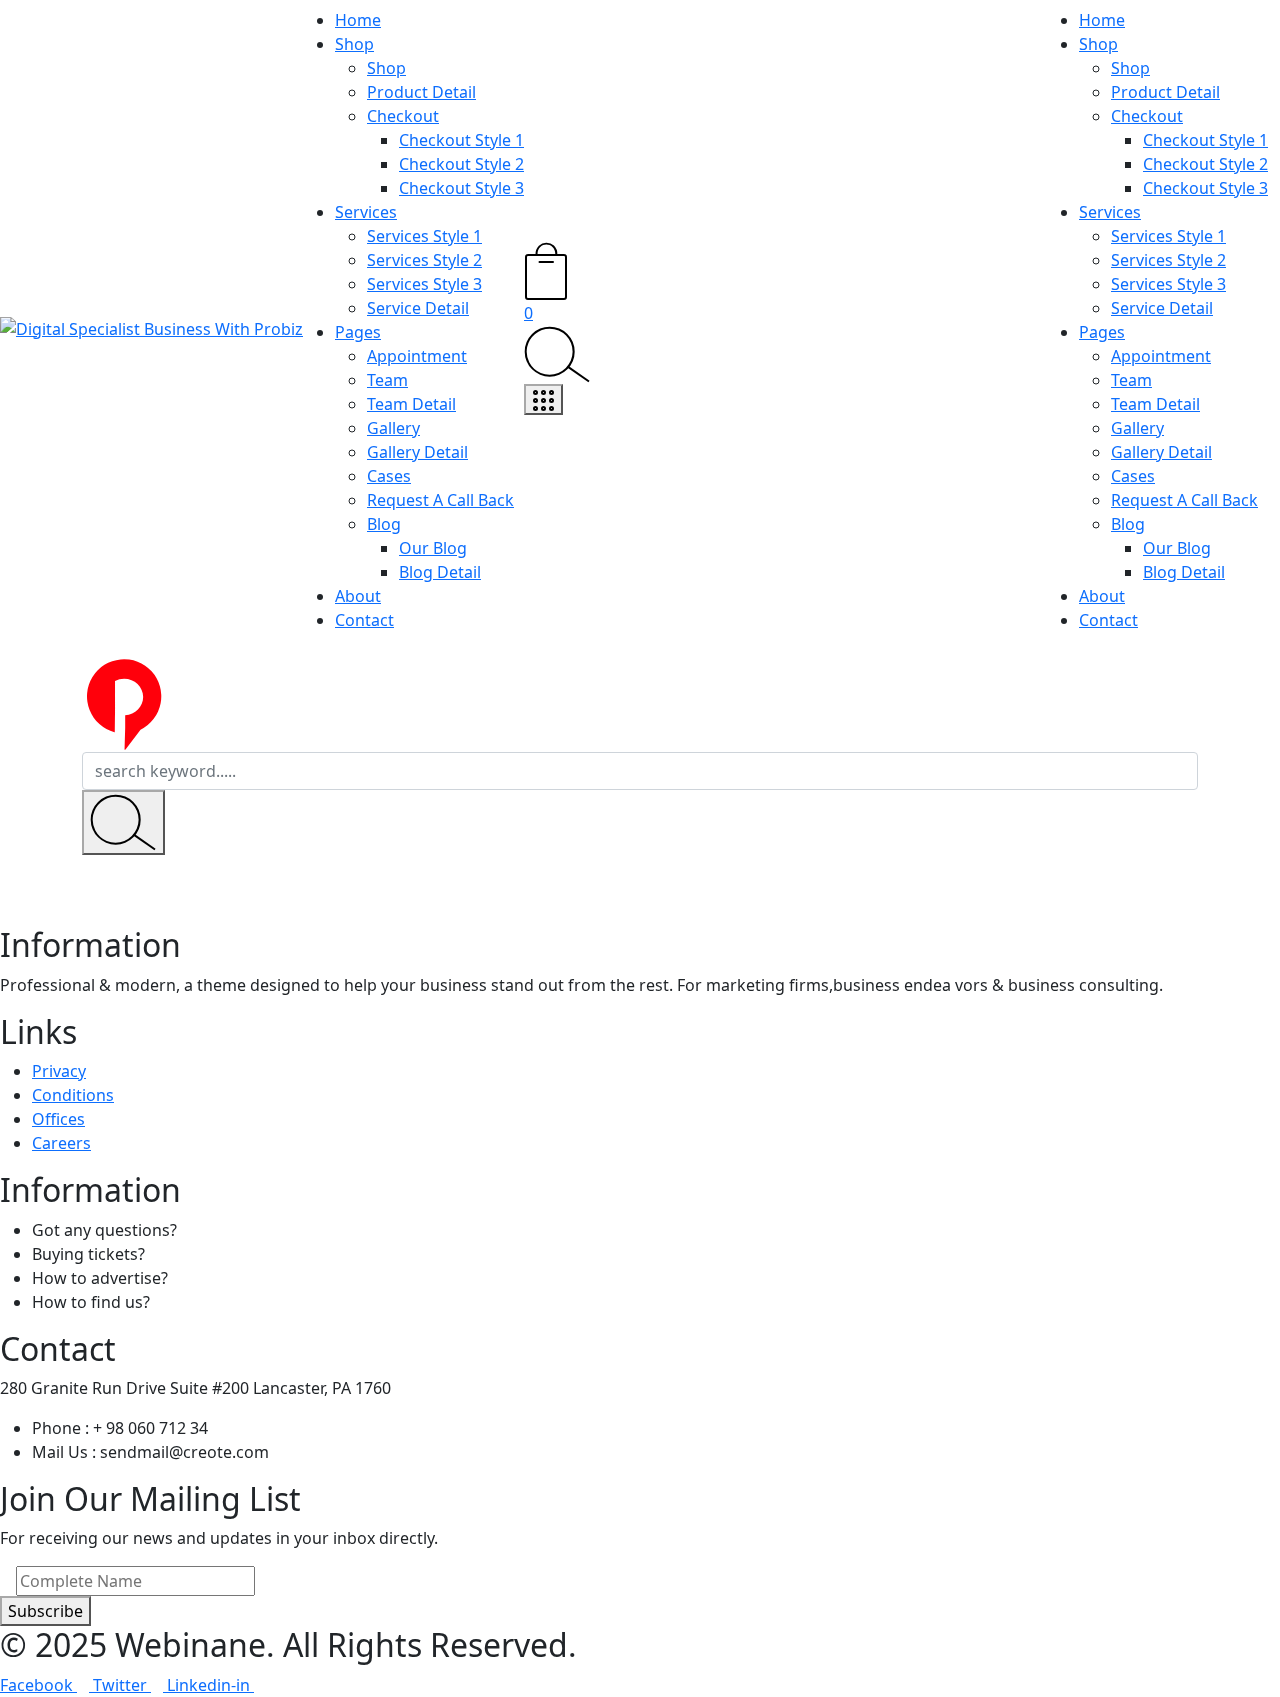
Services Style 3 (424, 284)
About (358, 596)
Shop (354, 44)
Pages (358, 332)
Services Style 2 (424, 260)
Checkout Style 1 (461, 140)
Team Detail (411, 404)
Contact (364, 620)
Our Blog (433, 548)
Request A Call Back (440, 500)
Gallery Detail (417, 452)
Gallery (393, 428)
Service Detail (418, 308)
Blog (384, 524)
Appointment (417, 356)
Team (387, 380)
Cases (389, 476)
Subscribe (45, 1611)
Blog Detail (440, 572)
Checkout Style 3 (461, 188)
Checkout (403, 116)
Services (366, 212)
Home (358, 20)
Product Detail (421, 92)
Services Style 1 (424, 236)
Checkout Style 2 (461, 164)
